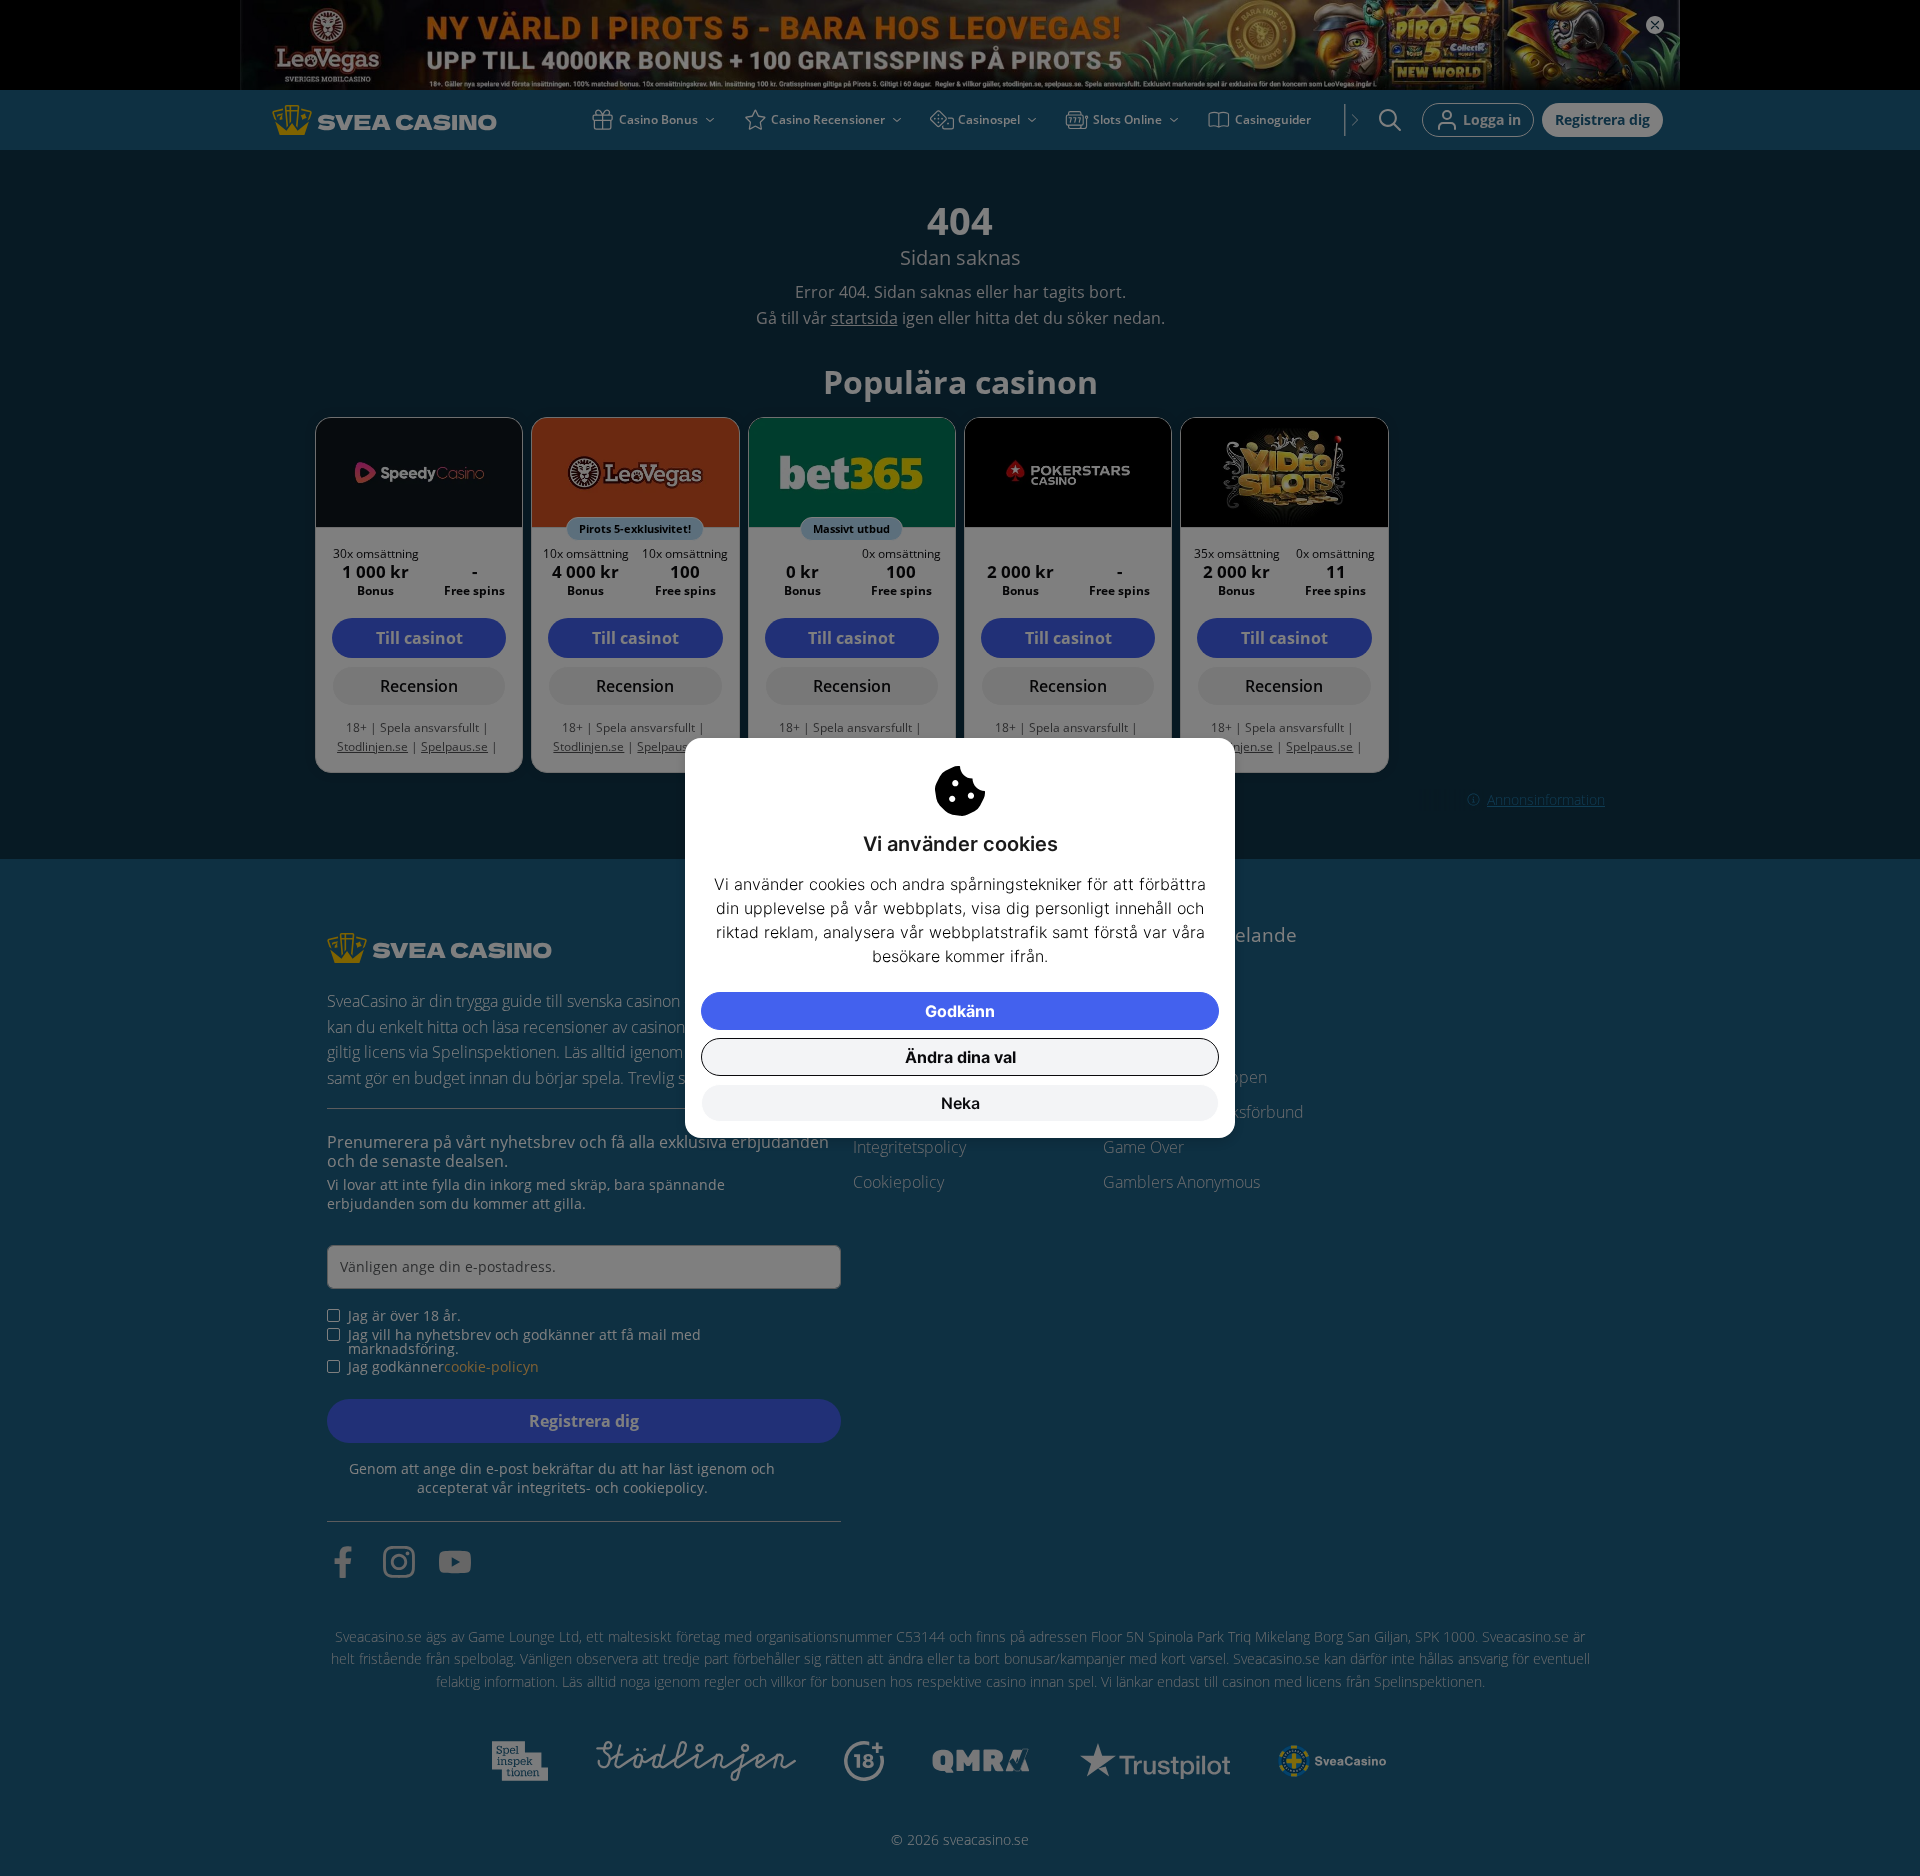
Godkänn (960, 1011)
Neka (960, 1103)
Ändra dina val (960, 1057)
